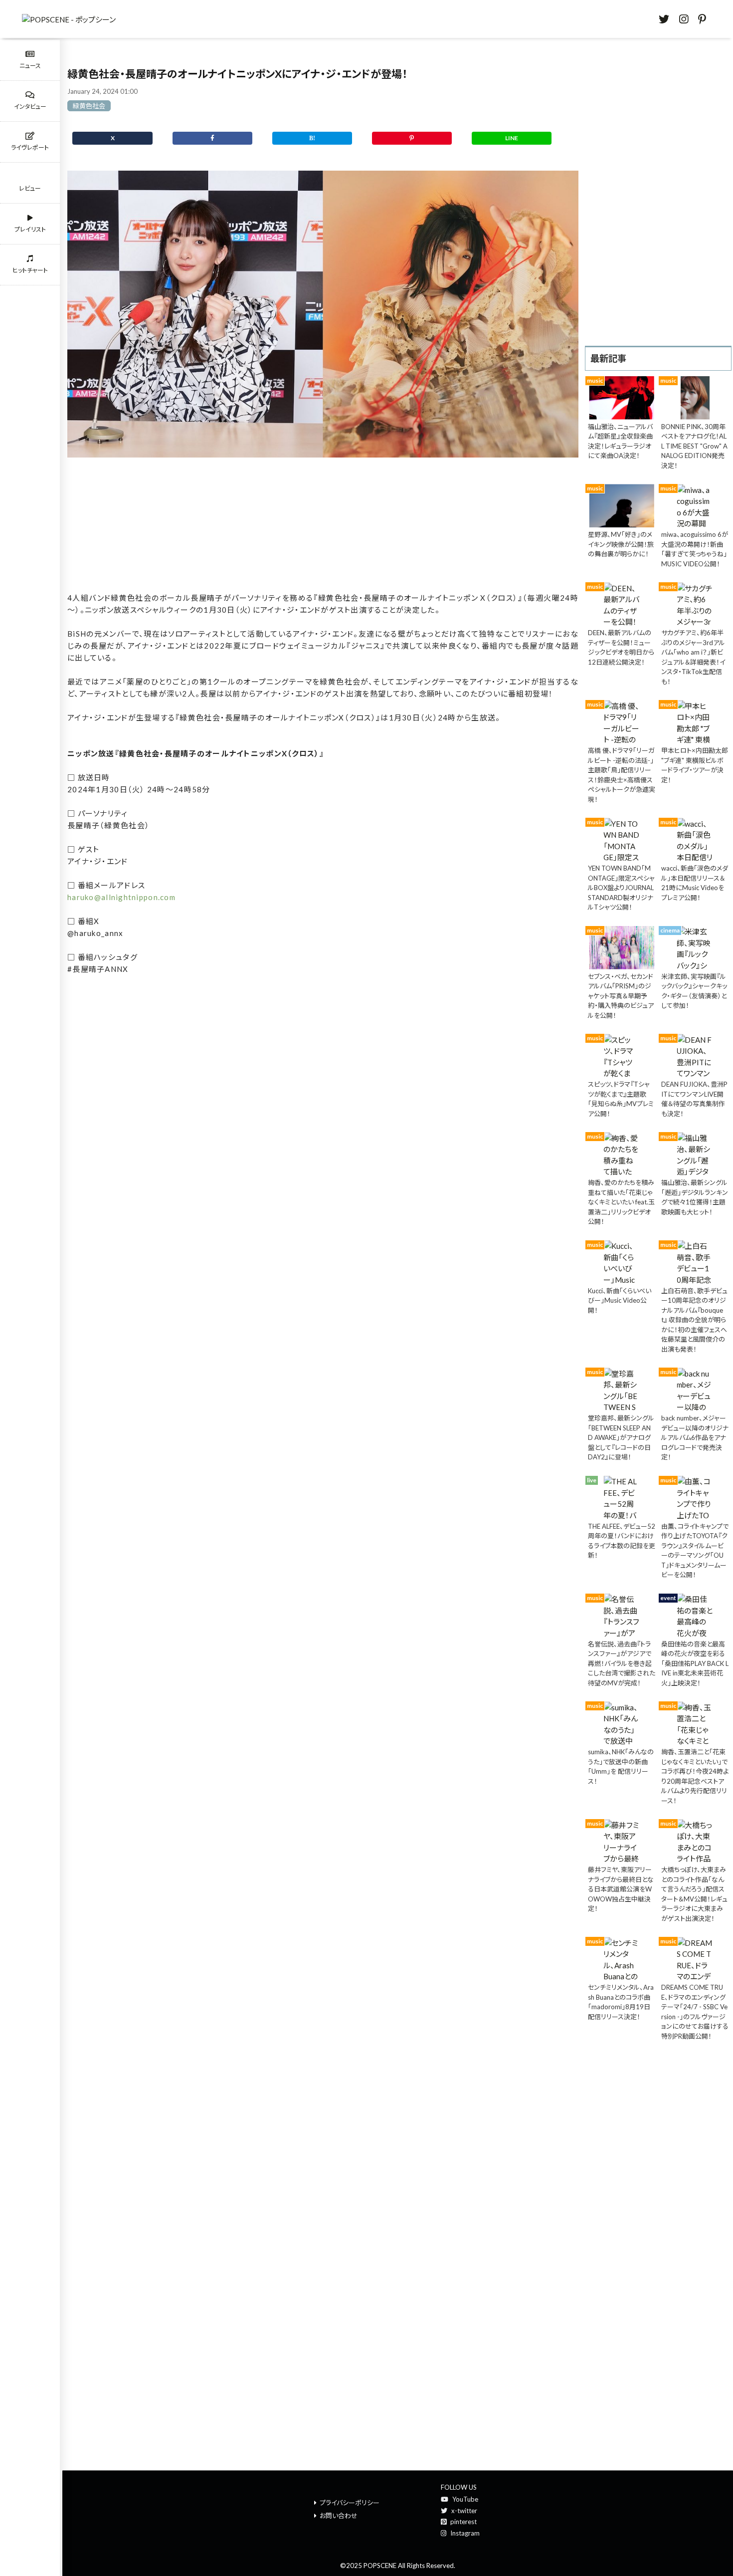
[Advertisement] (323, 526)
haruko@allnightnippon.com (121, 897)
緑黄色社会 (89, 106)
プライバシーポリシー (350, 2503)
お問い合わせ (339, 2516)
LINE (512, 138)
